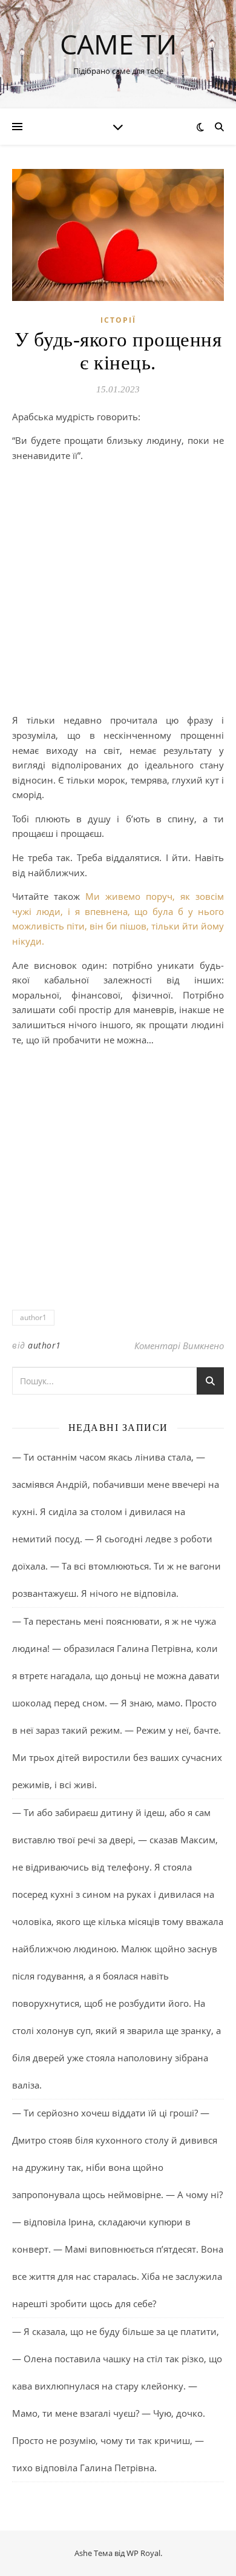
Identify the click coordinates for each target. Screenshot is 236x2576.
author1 (33, 1317)
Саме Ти (118, 44)
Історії (118, 320)
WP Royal (143, 2553)
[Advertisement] (118, 590)
